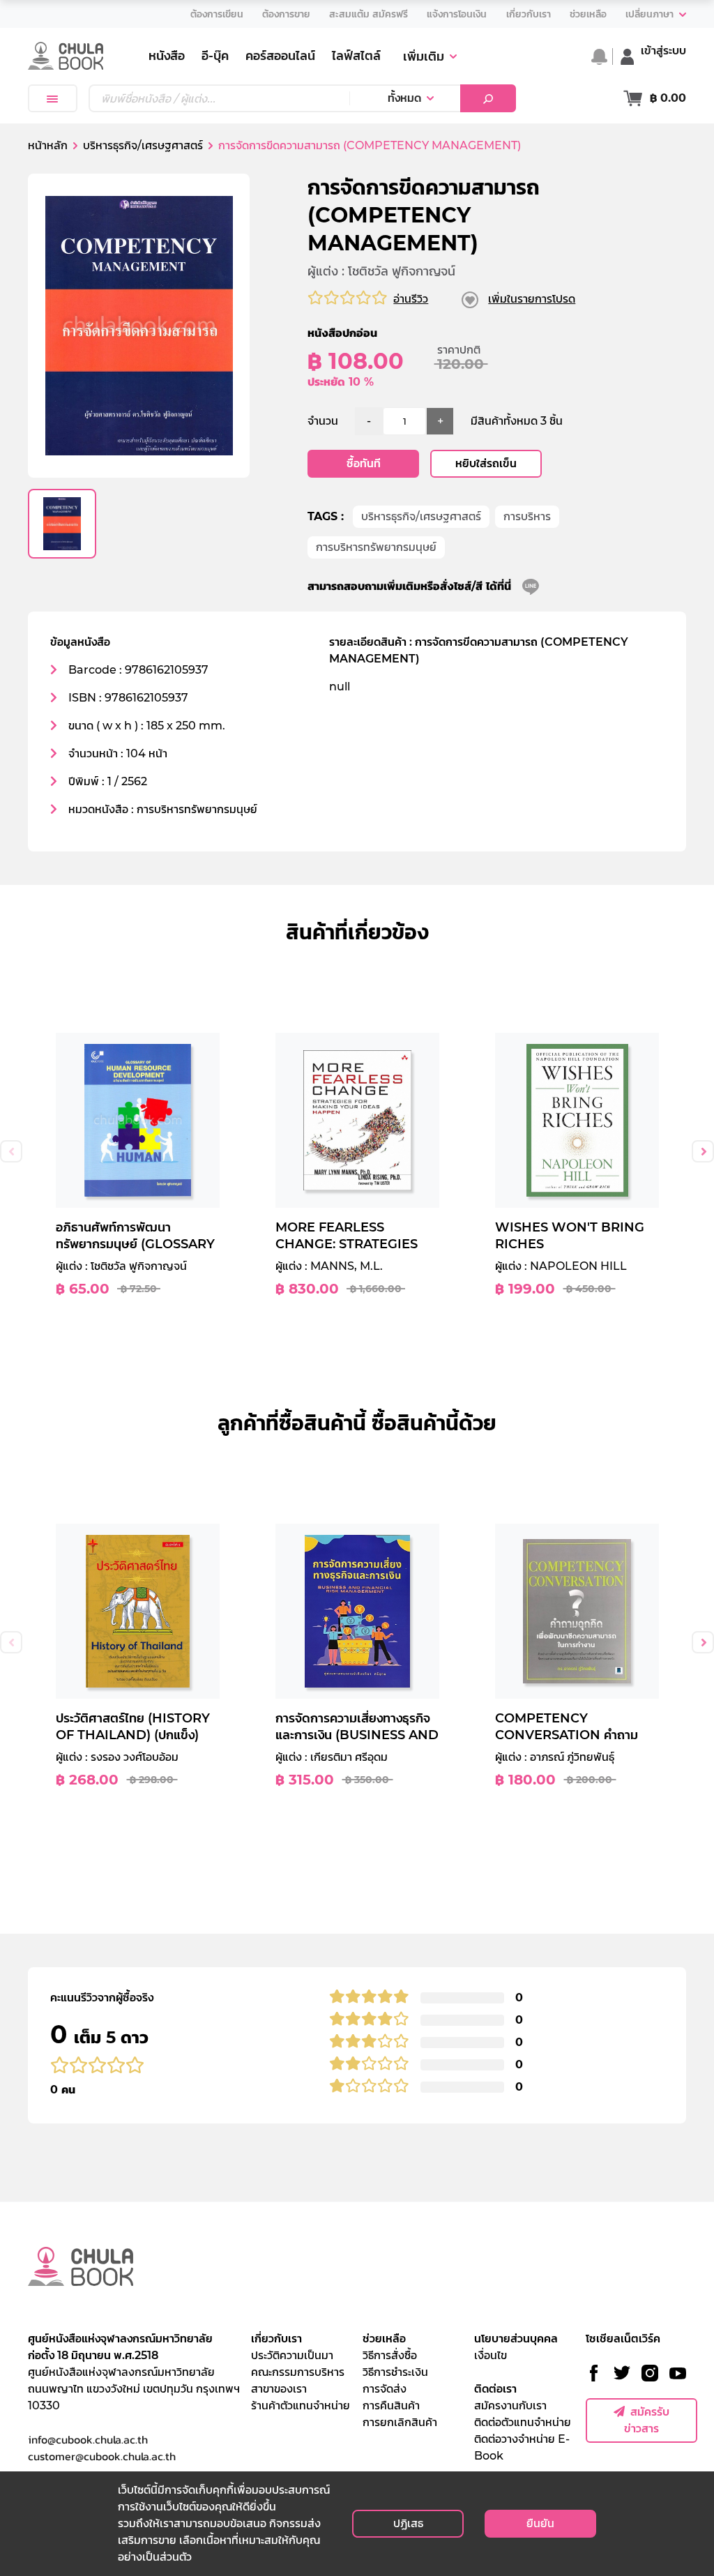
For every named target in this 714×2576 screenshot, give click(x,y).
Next (703, 1151)
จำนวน (323, 421)
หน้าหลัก (48, 145)
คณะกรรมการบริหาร (298, 2372)
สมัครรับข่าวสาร (647, 2420)
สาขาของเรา (279, 2389)
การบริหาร (527, 516)
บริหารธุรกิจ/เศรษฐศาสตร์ (421, 516)
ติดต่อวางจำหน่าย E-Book (522, 2447)
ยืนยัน (540, 2523)
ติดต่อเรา (495, 2389)
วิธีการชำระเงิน (395, 2372)
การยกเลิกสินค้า (400, 2422)
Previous (11, 1151)
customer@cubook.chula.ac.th (102, 2456)
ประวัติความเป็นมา (292, 2355)
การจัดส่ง (385, 2389)
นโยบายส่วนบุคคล (516, 2339)
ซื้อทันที (364, 463)
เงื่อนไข (491, 2355)
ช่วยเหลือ (384, 2339)
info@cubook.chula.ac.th (88, 2439)
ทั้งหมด (404, 98)
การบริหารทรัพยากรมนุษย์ (376, 547)
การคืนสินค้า (391, 2405)
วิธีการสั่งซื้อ (390, 2355)
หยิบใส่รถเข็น (486, 463)
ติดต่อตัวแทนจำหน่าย (523, 2422)
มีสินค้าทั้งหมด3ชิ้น (517, 421)
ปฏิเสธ (408, 2523)
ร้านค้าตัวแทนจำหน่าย (301, 2405)
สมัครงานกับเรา (510, 2405)
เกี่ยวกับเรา (276, 2339)
